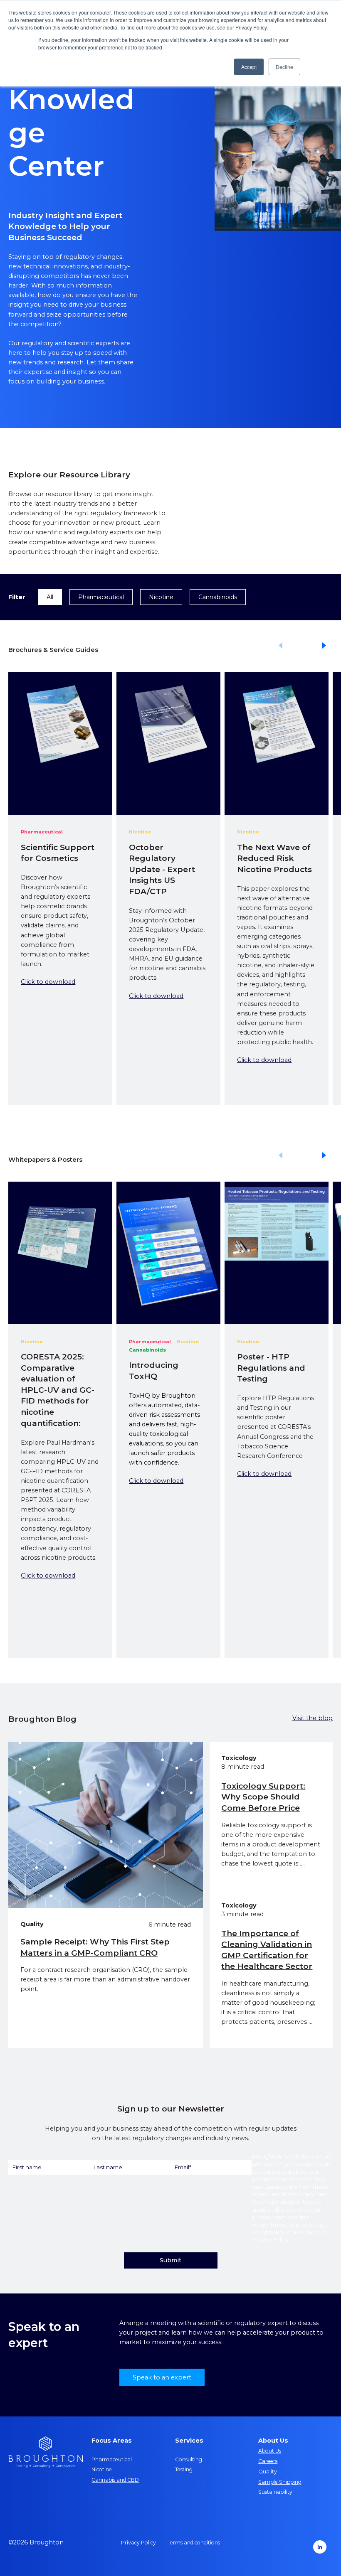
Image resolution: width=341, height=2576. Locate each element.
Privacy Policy (270, 2239)
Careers (268, 2461)
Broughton (266, 2156)
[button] (325, 646)
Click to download (48, 982)
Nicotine (161, 597)
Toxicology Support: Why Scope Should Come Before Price (263, 1797)
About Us (270, 2451)
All (50, 597)
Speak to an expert (162, 2377)
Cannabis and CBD (115, 2480)
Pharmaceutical (101, 597)
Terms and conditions (194, 2543)
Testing (184, 2469)
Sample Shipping (280, 2482)
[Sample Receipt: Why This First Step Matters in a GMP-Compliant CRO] (106, 1825)
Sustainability (275, 2492)
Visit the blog (313, 1718)
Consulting (189, 2459)
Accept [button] (249, 67)
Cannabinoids (218, 597)
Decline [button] (284, 67)
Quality (268, 2472)
